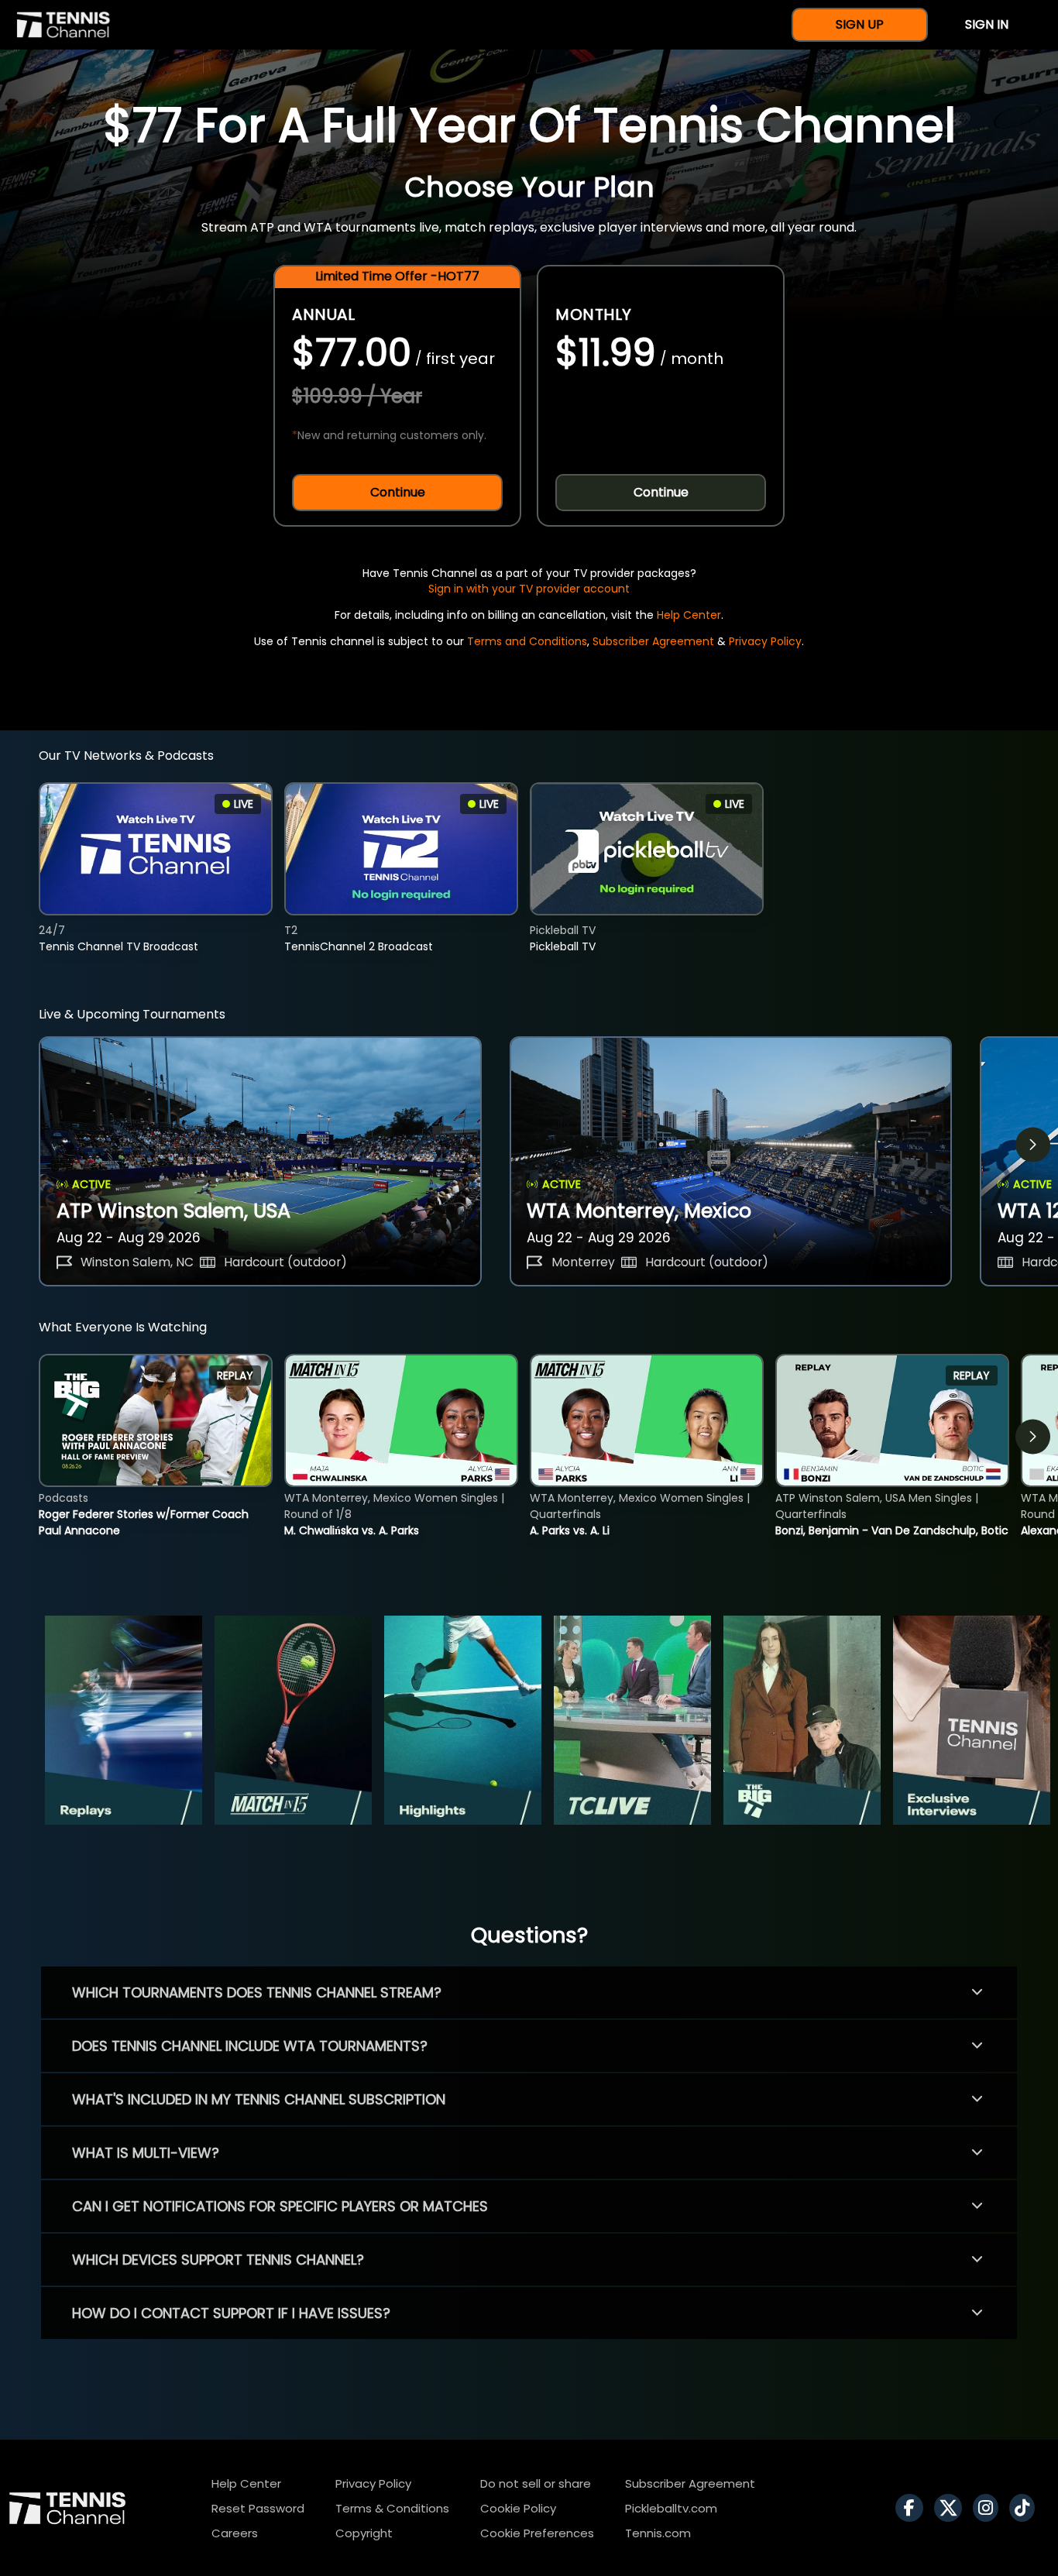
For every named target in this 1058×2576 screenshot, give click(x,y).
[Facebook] (913, 2508)
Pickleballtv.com (671, 2508)
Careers (235, 2533)
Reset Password (258, 2508)
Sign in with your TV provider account (529, 589)
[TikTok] (1026, 2508)
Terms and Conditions (527, 641)
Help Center (689, 615)
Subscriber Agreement (653, 641)
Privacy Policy (765, 641)
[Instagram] (989, 2508)
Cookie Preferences (537, 2533)
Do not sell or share (536, 2483)
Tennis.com (658, 2533)
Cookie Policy (518, 2508)
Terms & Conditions (392, 2508)
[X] (952, 2508)
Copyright (364, 2533)
